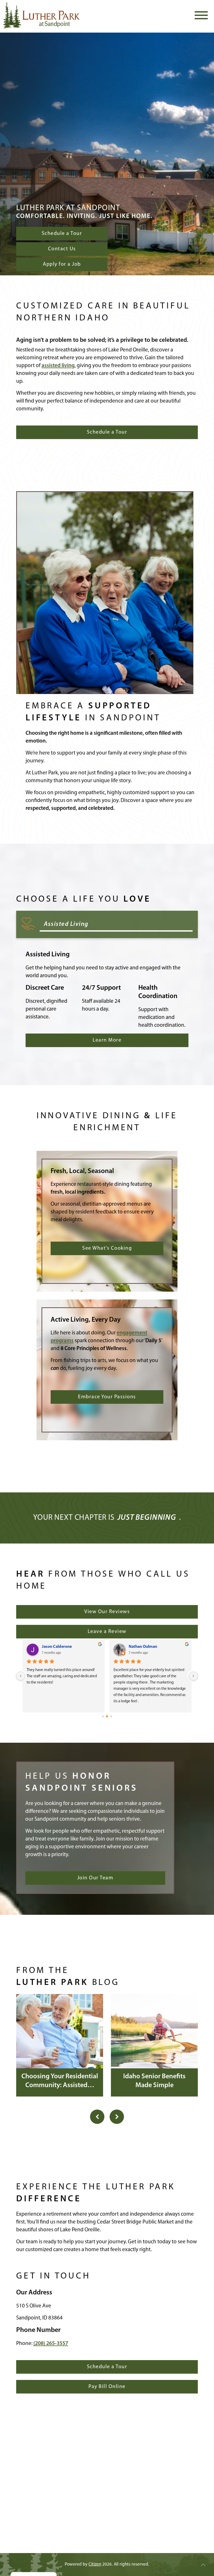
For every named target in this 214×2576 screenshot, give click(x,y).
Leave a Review (107, 1632)
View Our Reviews (107, 1612)
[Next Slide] (117, 2117)
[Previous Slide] (97, 2117)
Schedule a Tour (62, 234)
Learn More (107, 1040)
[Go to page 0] (103, 1716)
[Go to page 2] (111, 1717)
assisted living (58, 366)
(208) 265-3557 (51, 2344)
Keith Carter (140, 1647)
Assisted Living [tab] (66, 924)
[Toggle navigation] (201, 15)
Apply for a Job (62, 264)
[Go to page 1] (107, 1717)
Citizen (95, 2564)
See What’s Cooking (107, 1248)
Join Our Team (95, 1878)
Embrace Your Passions (107, 1397)
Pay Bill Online (107, 2387)
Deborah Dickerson (59, 1647)
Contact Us (62, 249)
